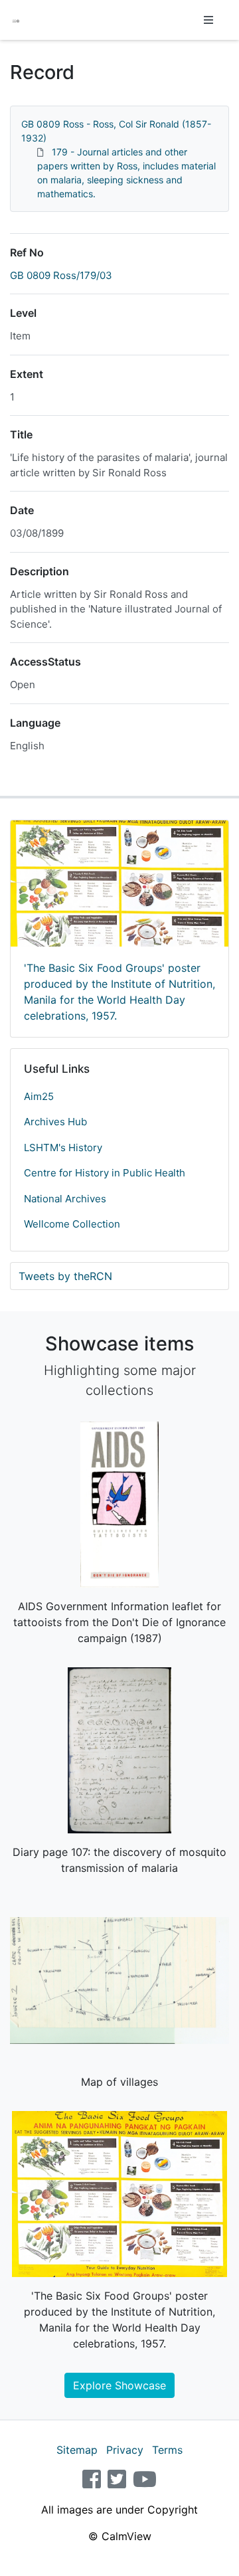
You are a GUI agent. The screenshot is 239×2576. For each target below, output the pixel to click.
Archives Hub (55, 1122)
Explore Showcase (119, 2385)
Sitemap (77, 2450)
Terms (167, 2450)
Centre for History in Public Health (105, 1173)
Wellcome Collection (72, 1224)
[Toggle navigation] (208, 20)
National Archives (65, 1199)
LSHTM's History (63, 1148)
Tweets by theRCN (65, 1276)
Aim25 (39, 1096)
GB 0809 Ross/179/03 (61, 275)
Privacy (125, 2450)
